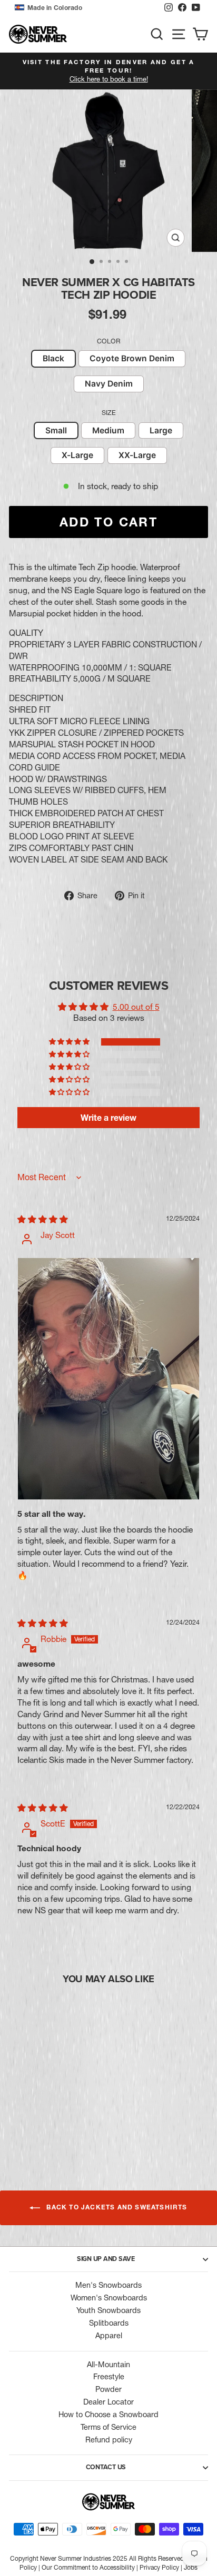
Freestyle (109, 2377)
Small (56, 430)
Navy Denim (109, 384)
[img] (43, 1219)
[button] (87, 8)
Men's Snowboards (108, 2285)
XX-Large (137, 455)
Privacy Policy (159, 2567)
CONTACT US (106, 2467)
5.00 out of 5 (136, 1007)
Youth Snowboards (108, 2310)
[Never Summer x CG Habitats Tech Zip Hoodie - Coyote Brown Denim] (47, 2123)
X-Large (77, 455)
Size (109, 413)
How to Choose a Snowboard (108, 2415)
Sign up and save (106, 2259)
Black (53, 358)
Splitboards (109, 2323)
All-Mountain (108, 2365)
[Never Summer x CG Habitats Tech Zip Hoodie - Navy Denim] (59, 2123)
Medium (108, 430)
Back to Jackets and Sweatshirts (116, 2207)
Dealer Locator (108, 2402)
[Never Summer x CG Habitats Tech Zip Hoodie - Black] (34, 2123)
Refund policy (109, 2440)
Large (161, 430)
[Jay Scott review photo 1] (108, 1379)
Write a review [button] (108, 1118)
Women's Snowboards (109, 2298)
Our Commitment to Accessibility (88, 2567)
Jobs (191, 2567)
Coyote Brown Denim (132, 358)
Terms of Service (108, 2427)
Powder (108, 2389)
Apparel (109, 2336)
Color (109, 341)
